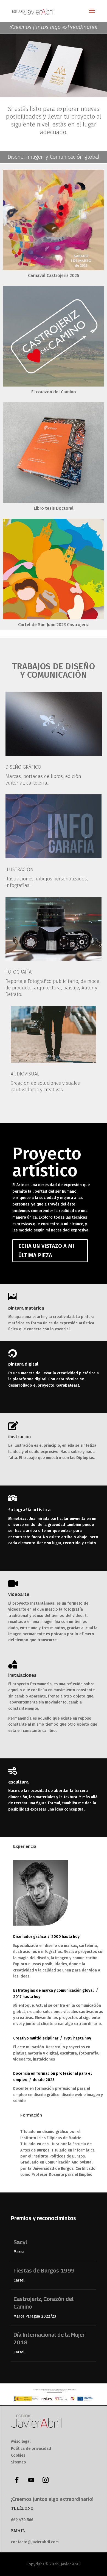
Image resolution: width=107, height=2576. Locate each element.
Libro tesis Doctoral (54, 508)
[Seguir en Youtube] (31, 2480)
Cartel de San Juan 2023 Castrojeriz (54, 625)
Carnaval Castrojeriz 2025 (54, 275)
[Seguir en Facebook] (17, 2480)
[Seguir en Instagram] (46, 2480)
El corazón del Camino (54, 392)
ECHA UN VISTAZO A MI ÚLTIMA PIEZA (46, 1251)
